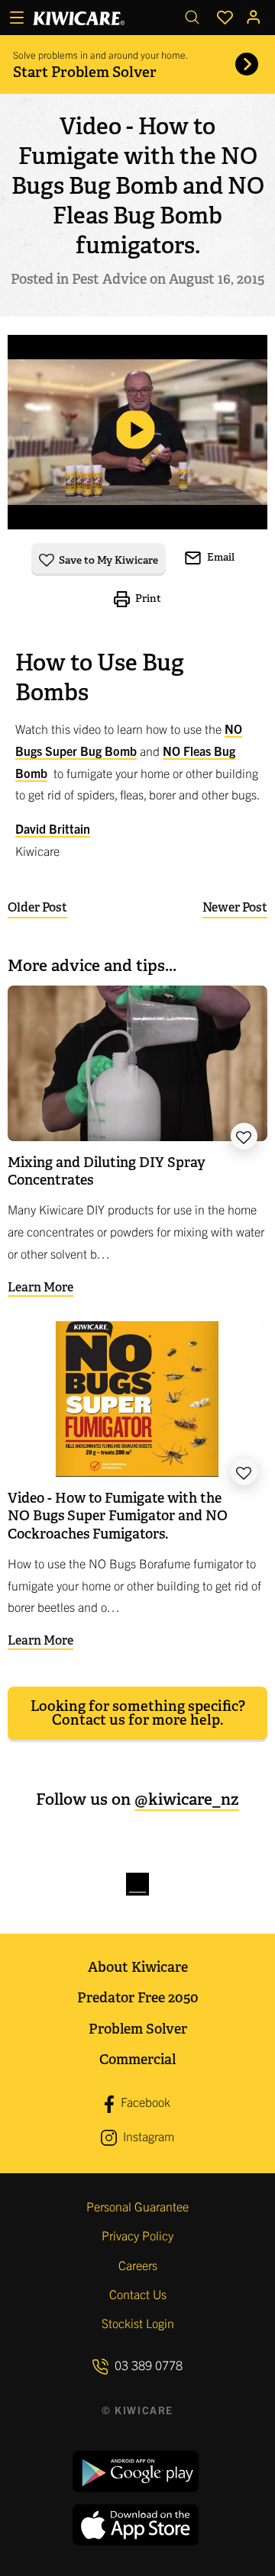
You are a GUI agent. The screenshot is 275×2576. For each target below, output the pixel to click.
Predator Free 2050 (138, 1997)
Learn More (40, 1287)
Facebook (144, 2102)
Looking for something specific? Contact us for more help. (138, 1713)
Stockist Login (138, 2323)
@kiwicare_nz (187, 1799)
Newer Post (235, 907)
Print (147, 598)
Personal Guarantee (137, 2206)
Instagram (147, 2136)
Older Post (37, 907)
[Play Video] (138, 432)
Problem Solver (138, 2029)
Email (220, 557)
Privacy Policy (137, 2235)
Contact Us (138, 2294)
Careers (138, 2265)
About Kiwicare (138, 1967)
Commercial (137, 2059)
